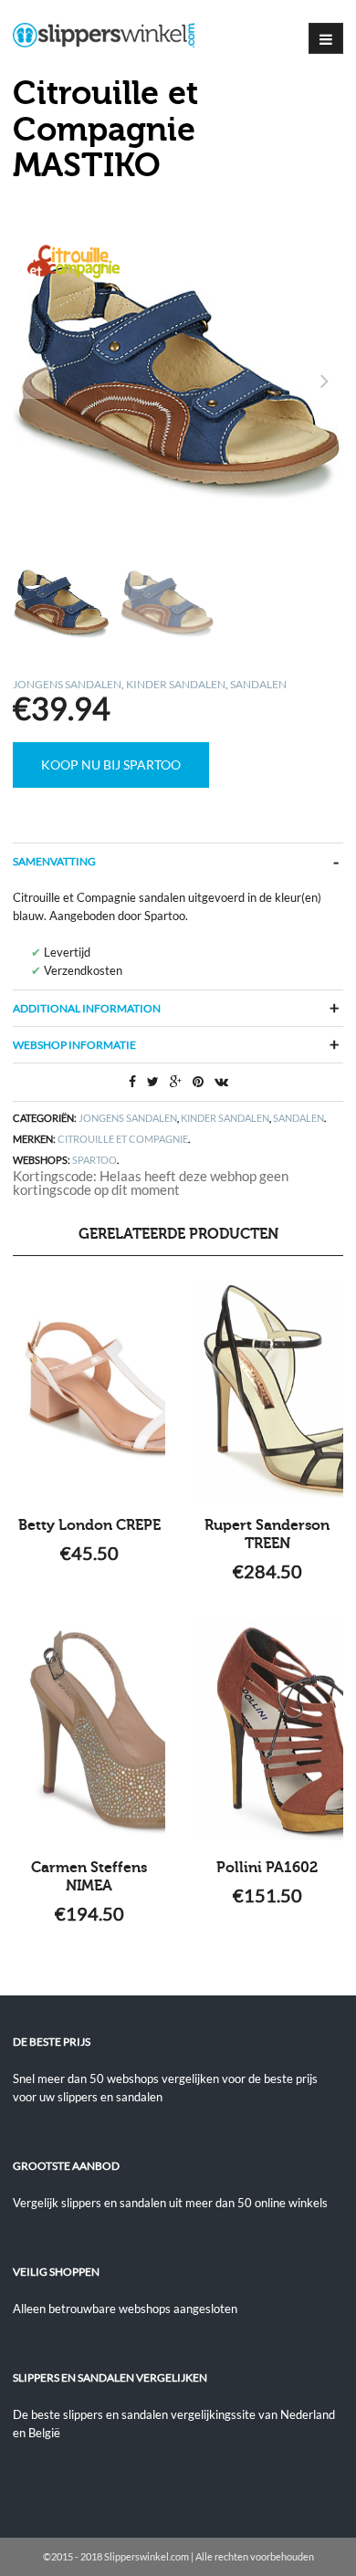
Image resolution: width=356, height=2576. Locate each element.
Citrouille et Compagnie (123, 1139)
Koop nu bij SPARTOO (111, 764)
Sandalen (258, 684)
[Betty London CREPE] (89, 1388)
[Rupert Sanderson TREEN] (267, 1388)
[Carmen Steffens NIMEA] (89, 1731)
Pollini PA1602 (267, 1868)
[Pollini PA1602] (267, 1731)
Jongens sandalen (67, 684)
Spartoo (94, 1160)
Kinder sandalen (176, 684)
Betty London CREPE (89, 1525)
